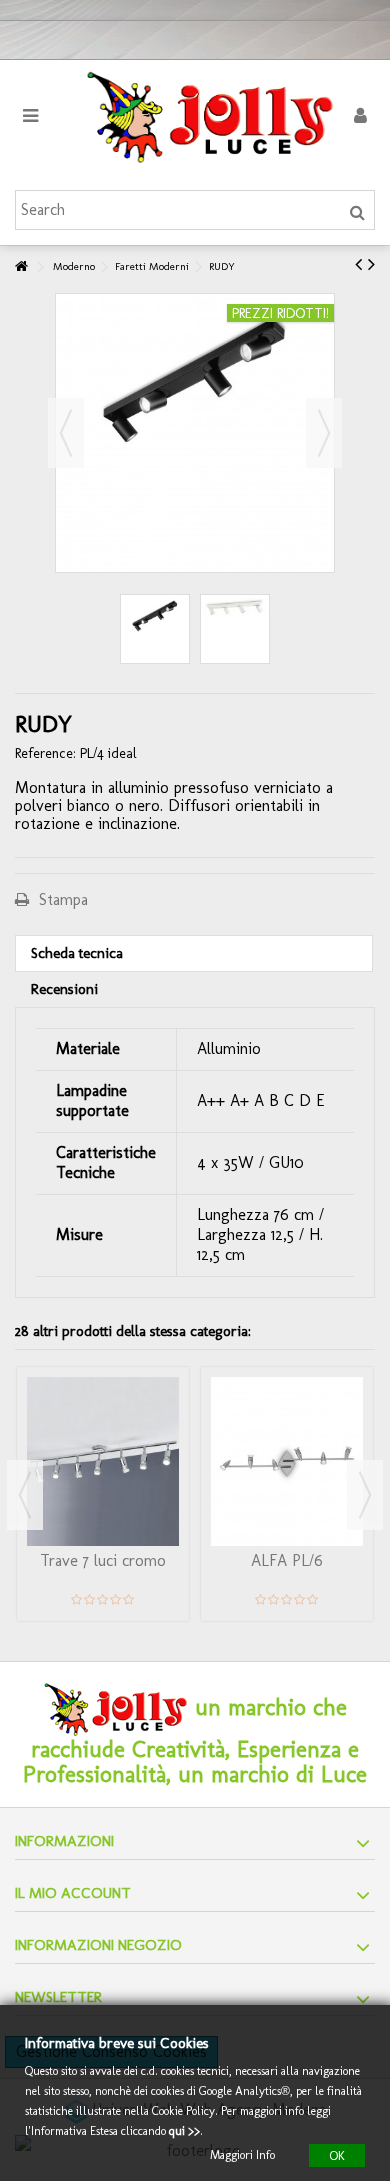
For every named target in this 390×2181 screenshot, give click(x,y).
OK (337, 2154)
